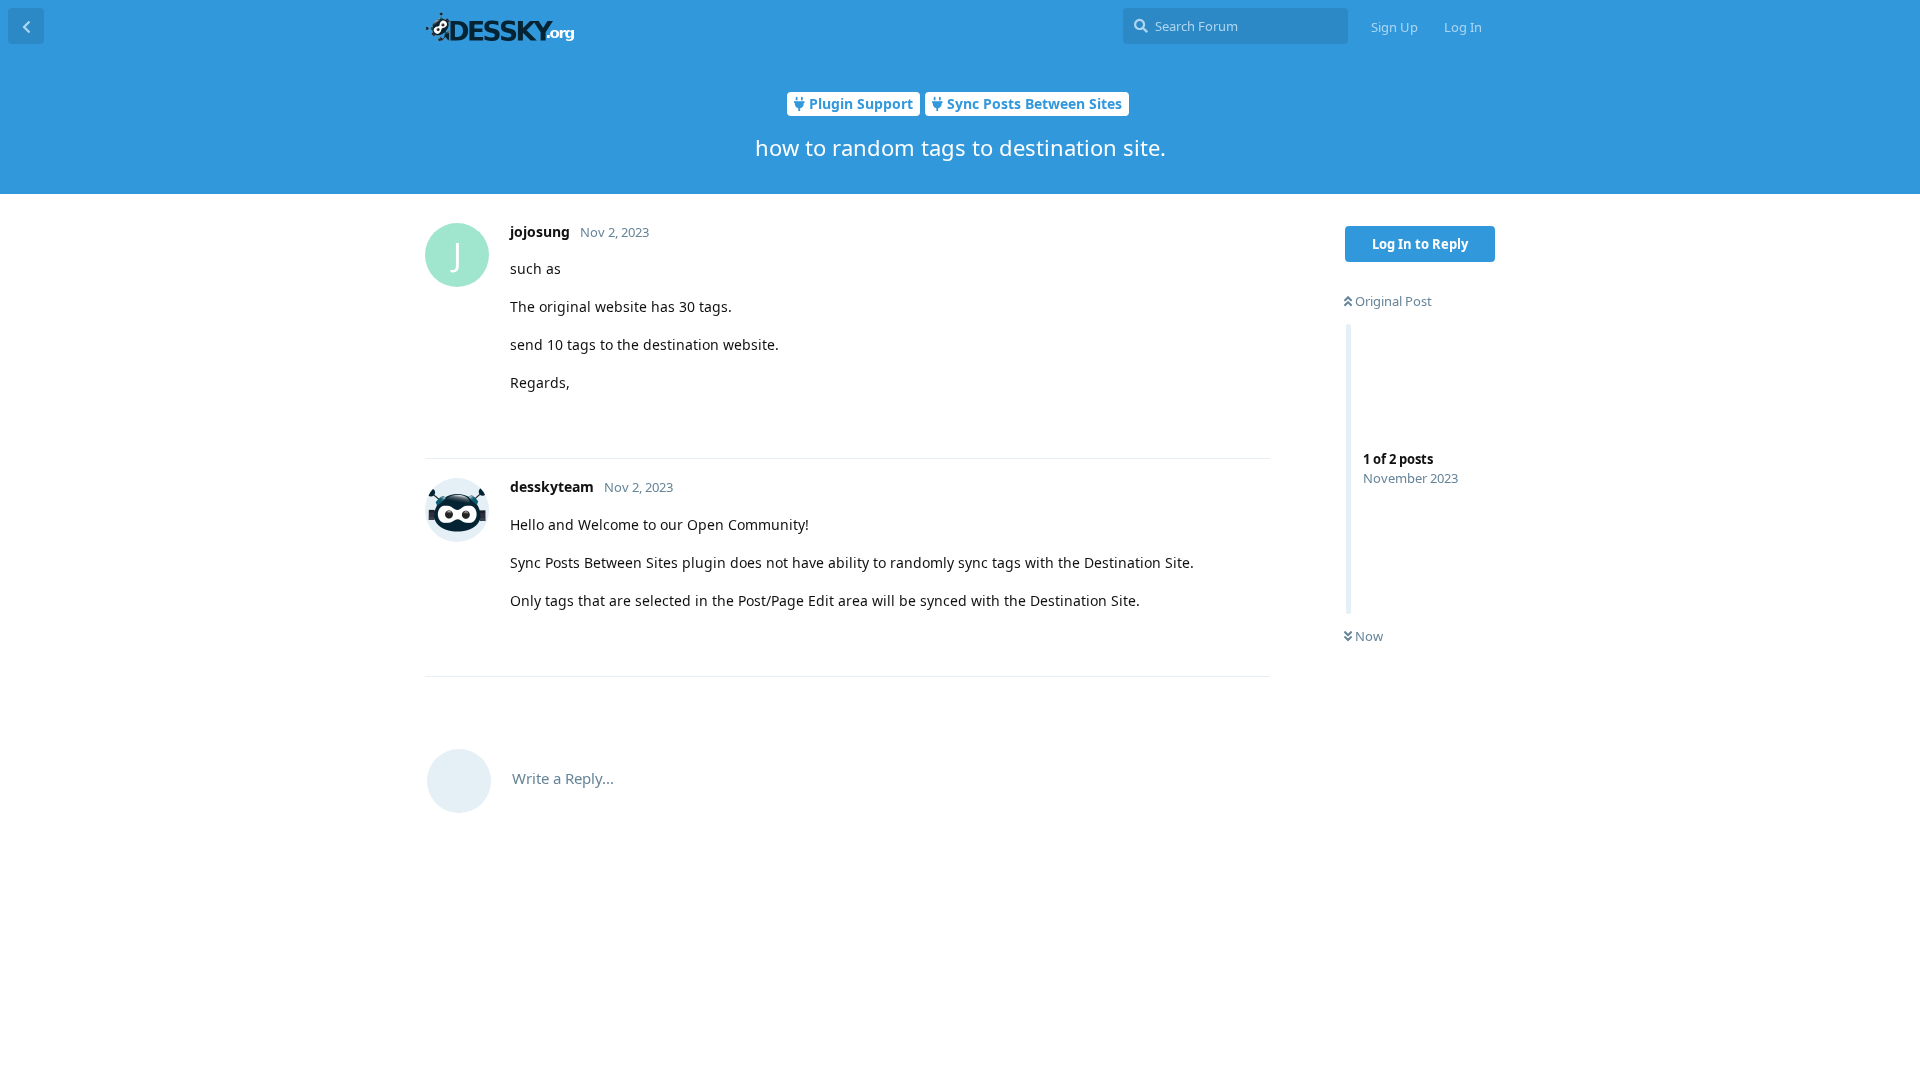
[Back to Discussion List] (26, 26)
